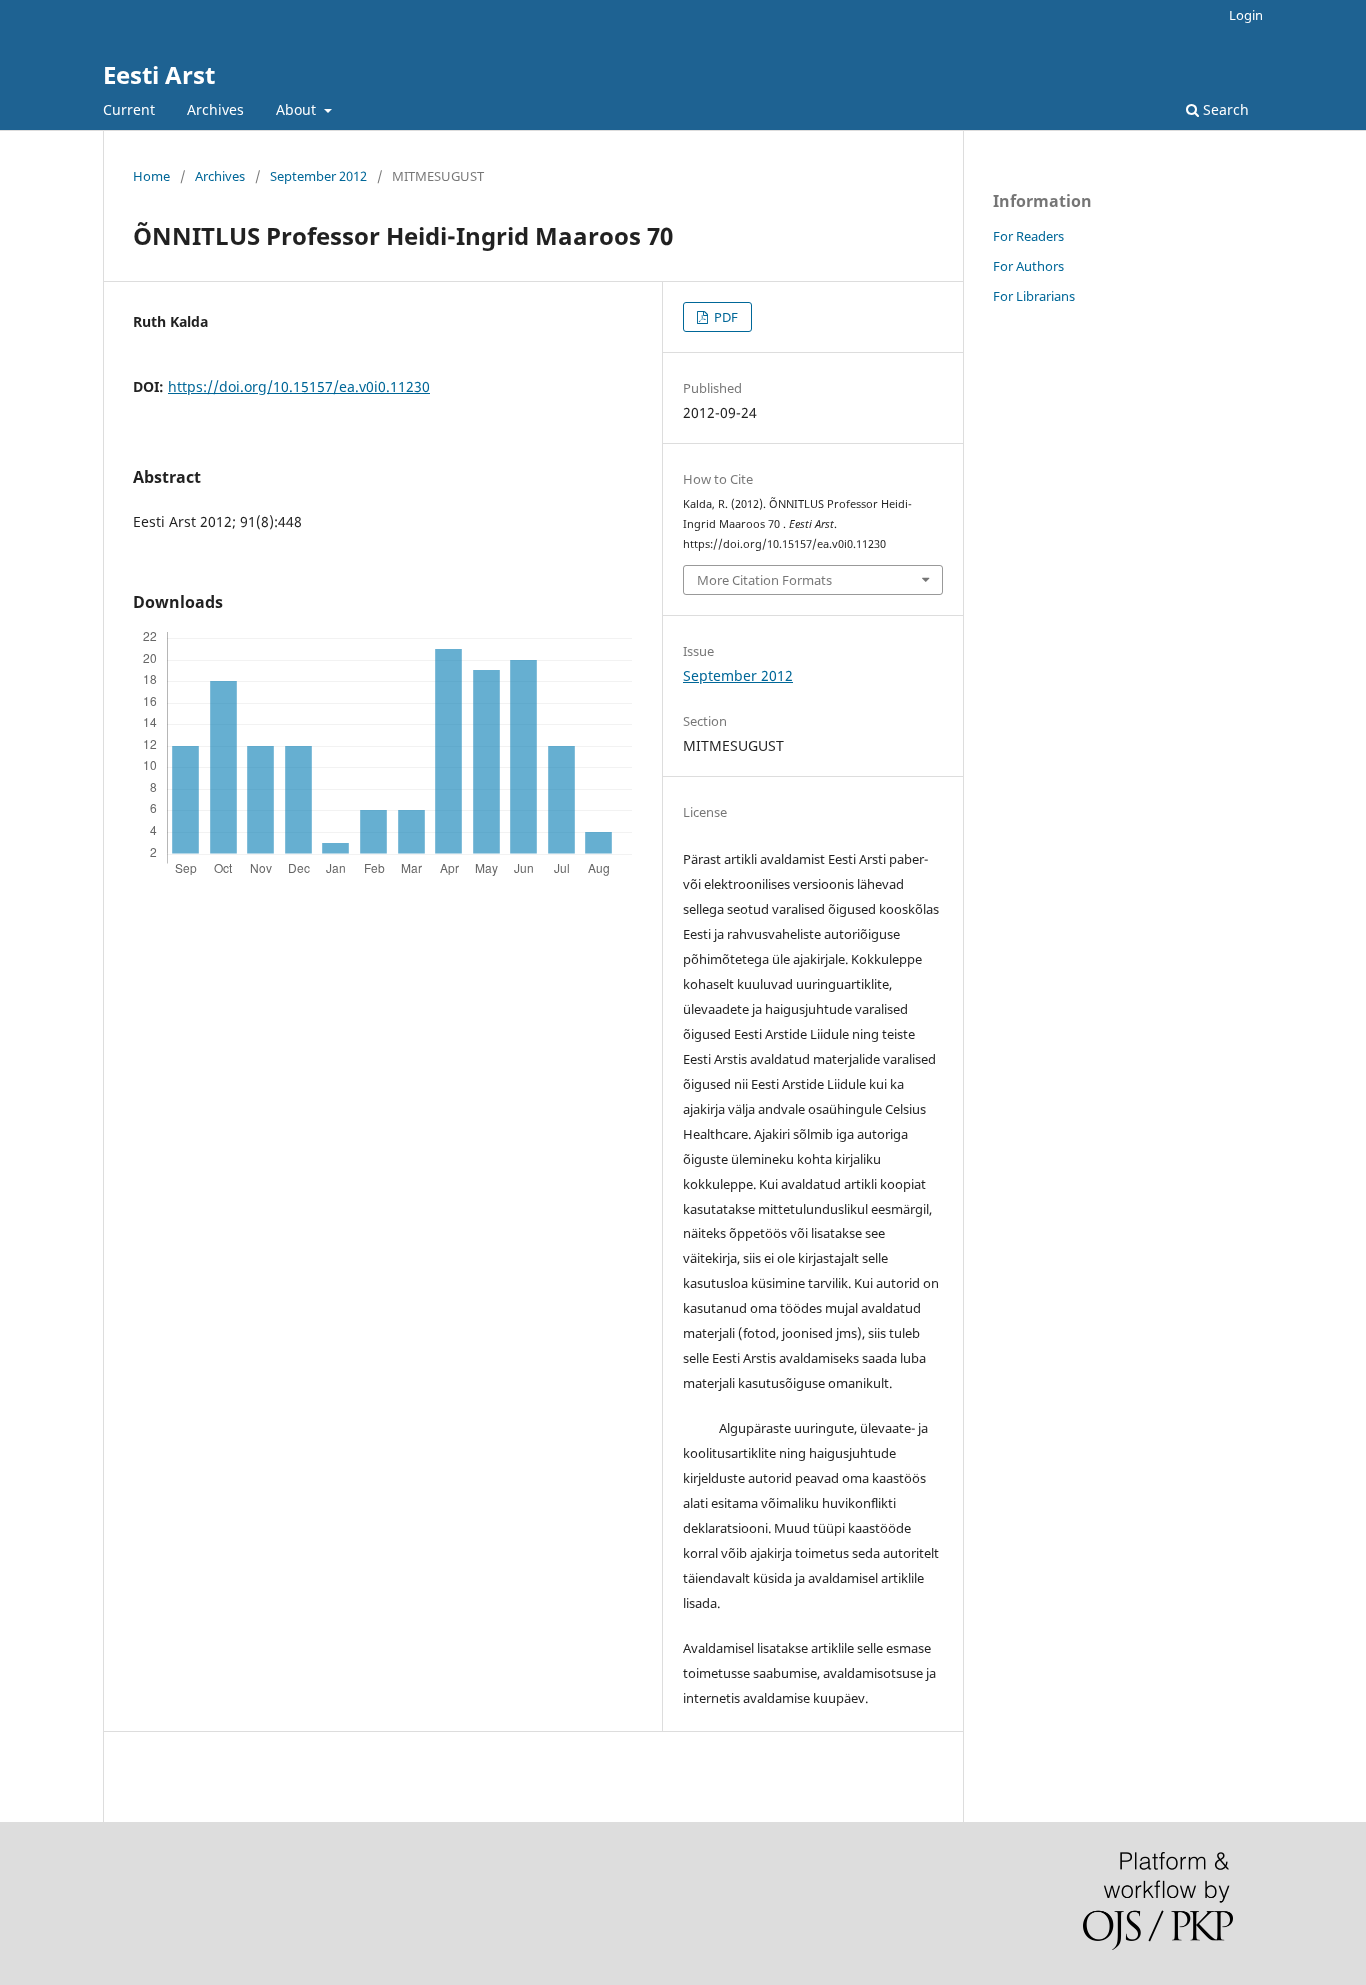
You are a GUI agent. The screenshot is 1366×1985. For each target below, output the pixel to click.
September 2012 (318, 176)
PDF (724, 317)
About (298, 109)
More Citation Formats (764, 580)
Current (129, 109)
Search (1224, 109)
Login (1246, 15)
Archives (215, 109)
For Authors (1028, 266)
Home (151, 176)
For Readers (1028, 236)
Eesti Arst (159, 74)
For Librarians (1034, 296)
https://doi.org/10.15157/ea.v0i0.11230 (299, 386)
